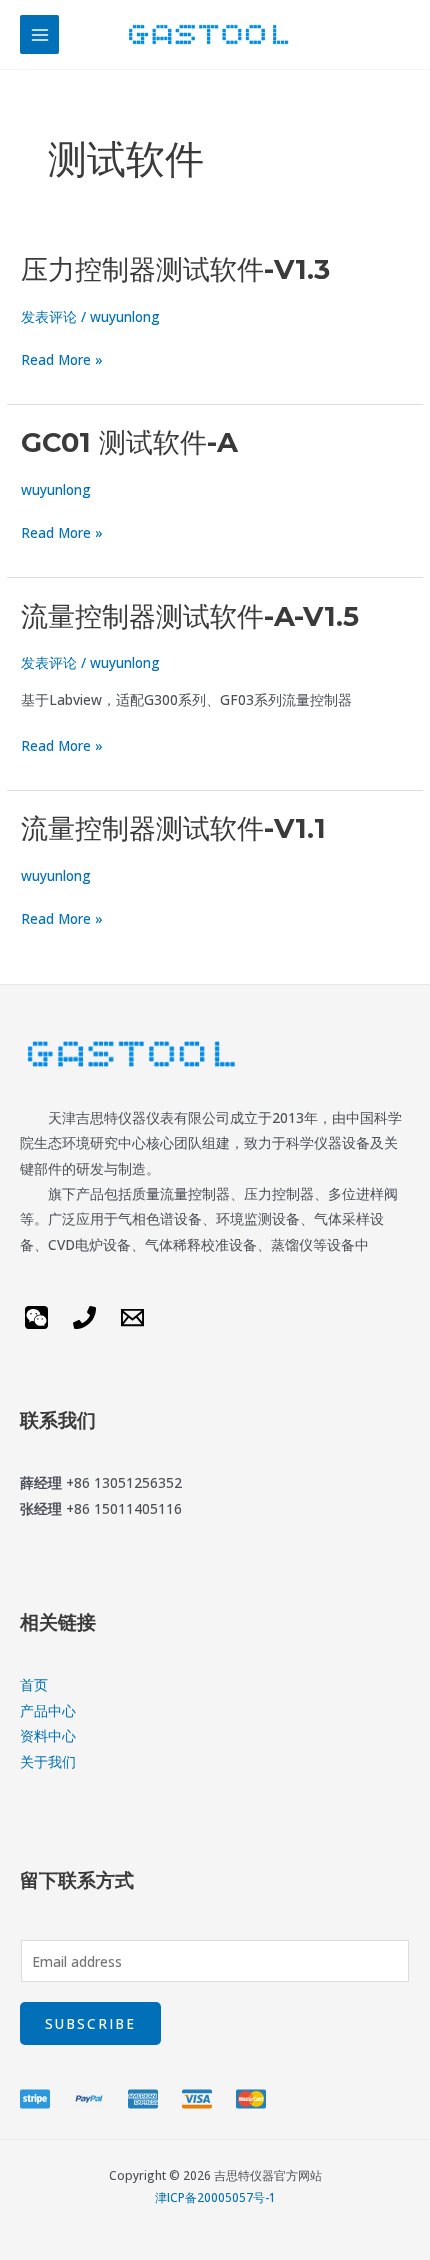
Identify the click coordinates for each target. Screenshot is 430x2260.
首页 (34, 1684)
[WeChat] (36, 1317)
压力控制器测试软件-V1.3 (175, 269)
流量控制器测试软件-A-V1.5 (190, 616)
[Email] (132, 1317)
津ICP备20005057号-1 (215, 2197)
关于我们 (48, 1761)
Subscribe (90, 2023)
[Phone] (84, 1317)
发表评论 (49, 316)
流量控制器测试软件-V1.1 (173, 828)
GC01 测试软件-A (129, 442)
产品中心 (48, 1710)
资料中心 (48, 1735)
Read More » (62, 359)
